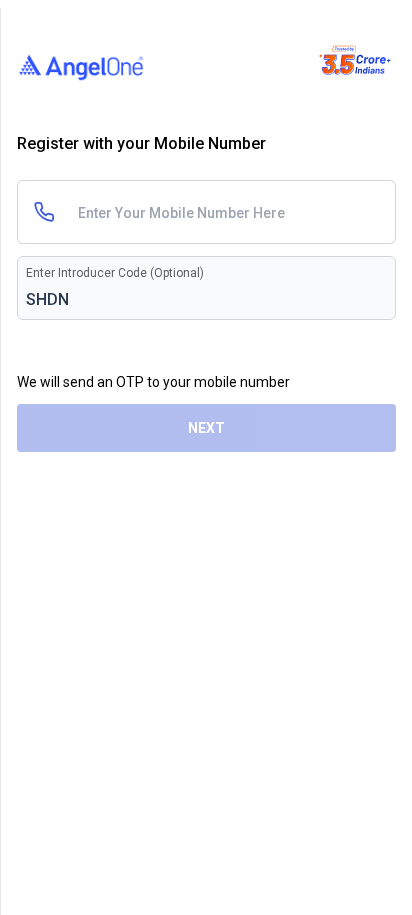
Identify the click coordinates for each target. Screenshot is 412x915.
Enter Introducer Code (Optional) (115, 273)
